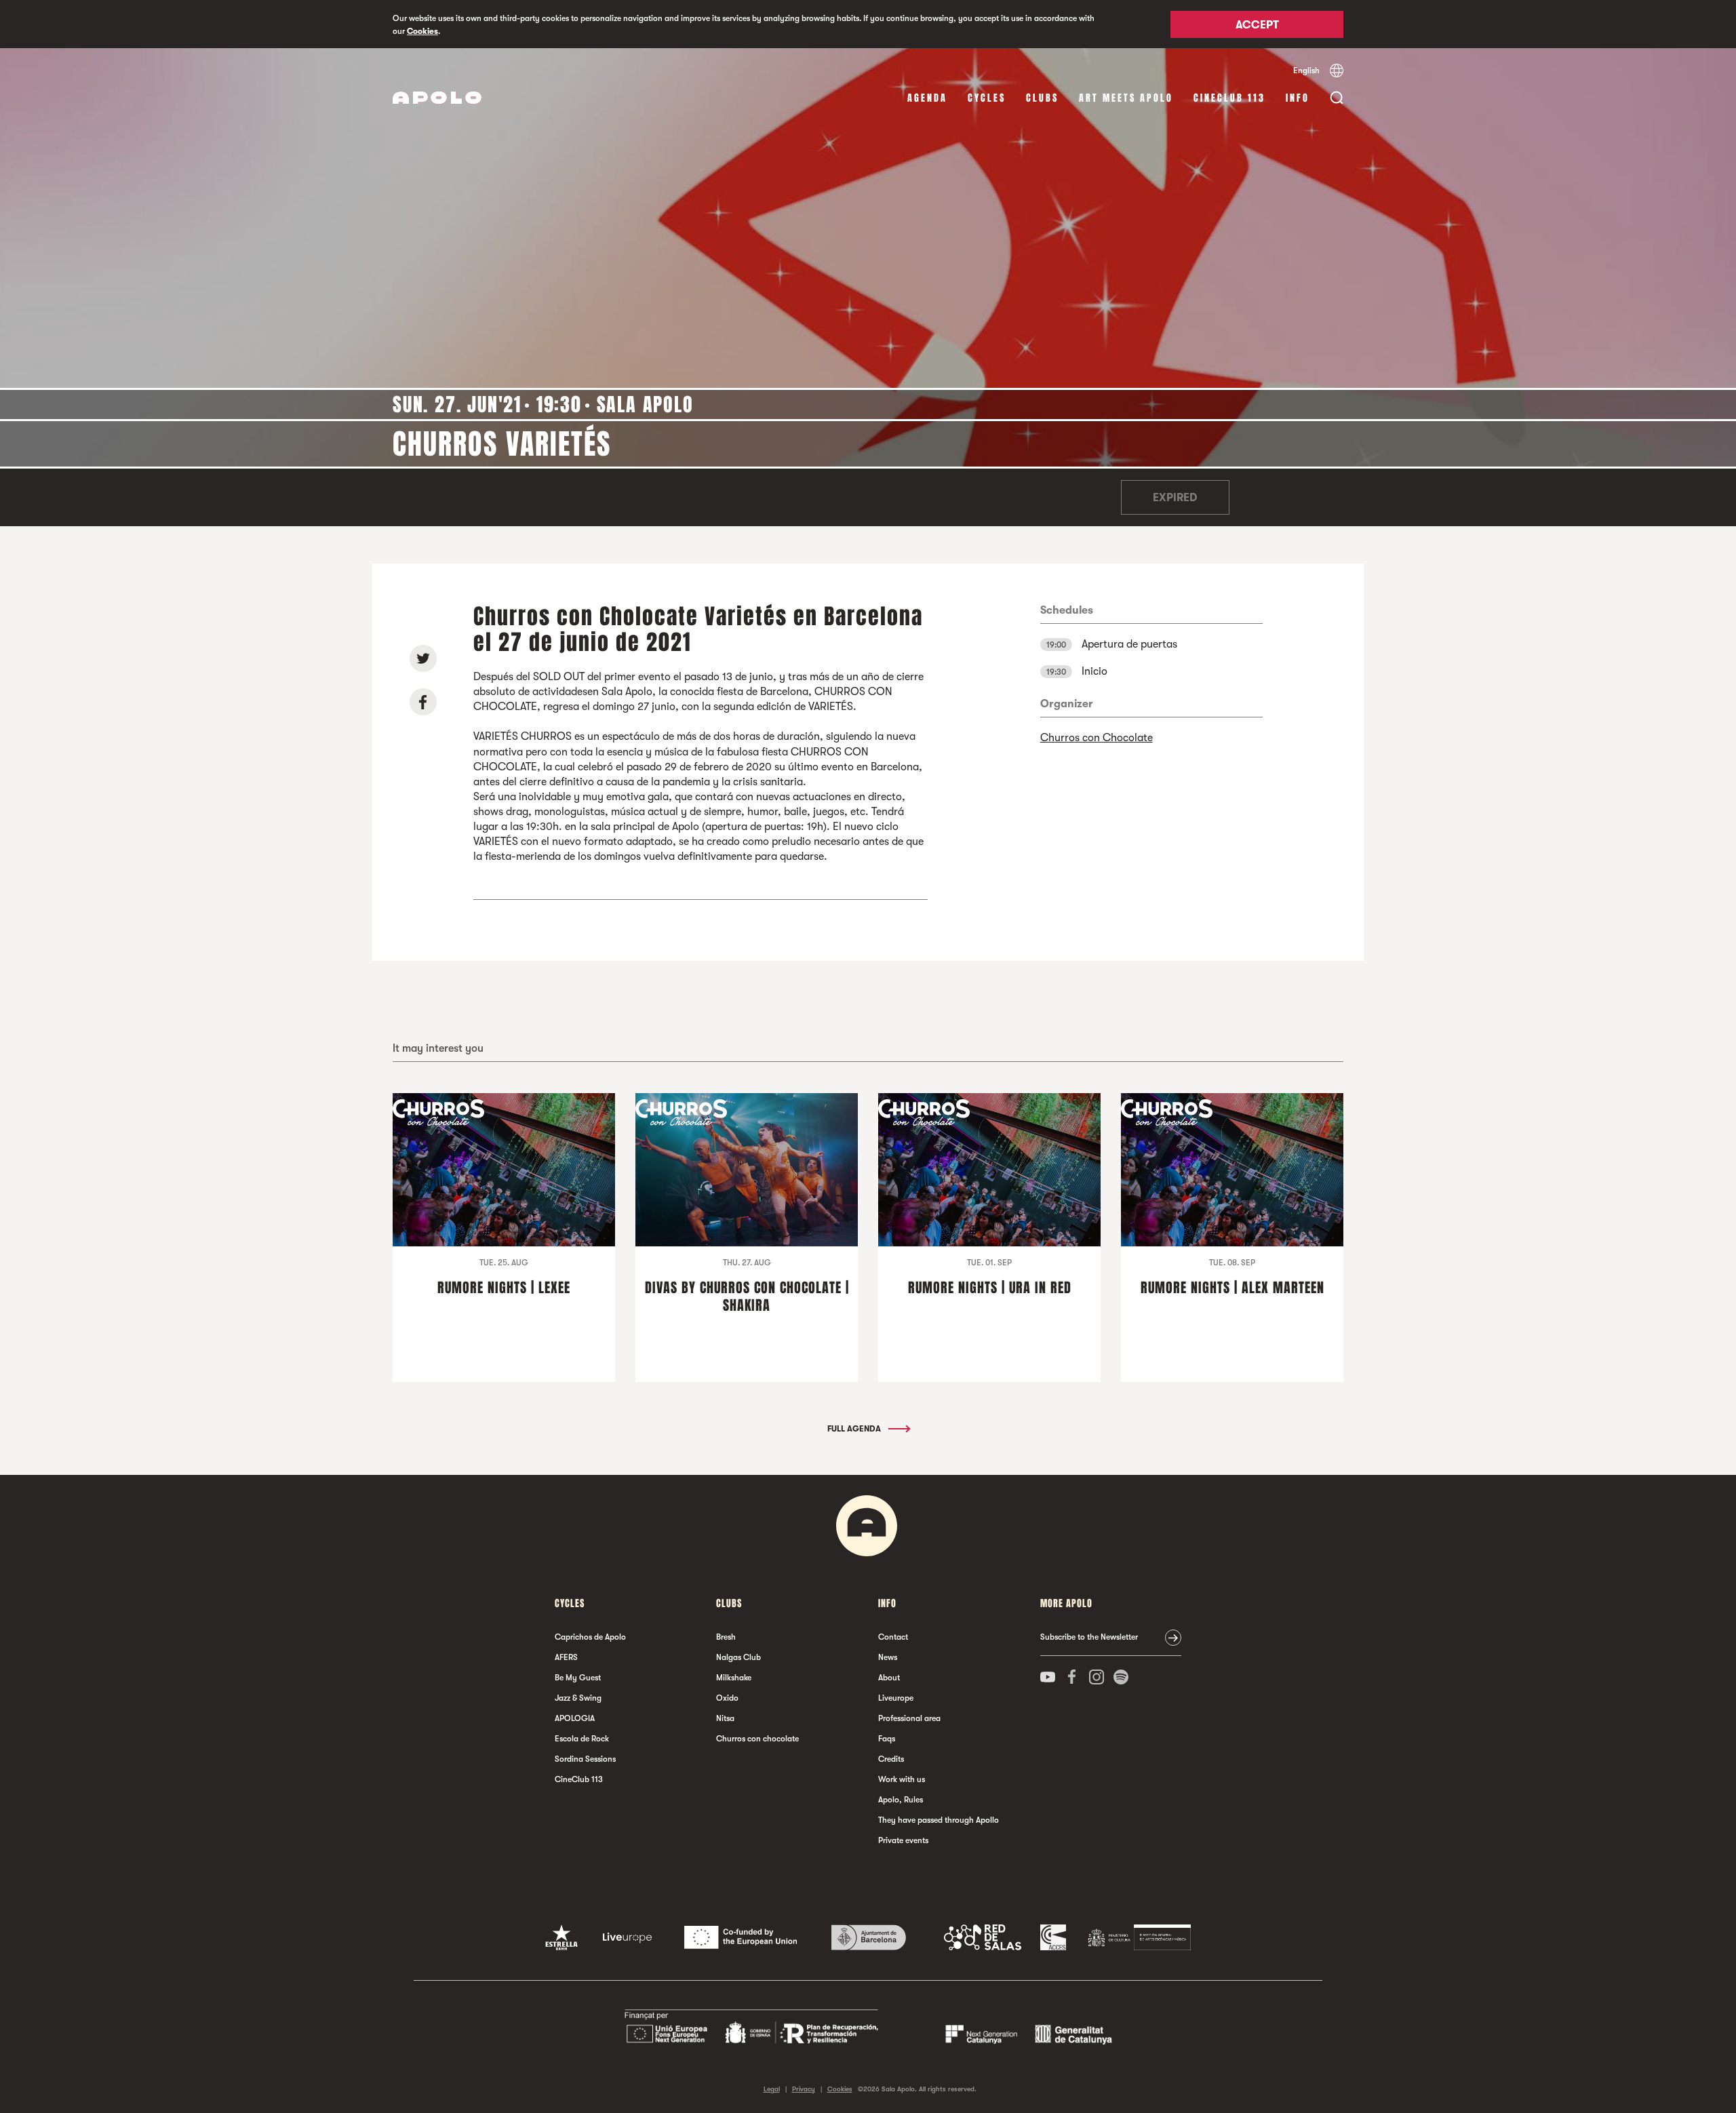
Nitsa (725, 1718)
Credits (891, 1759)
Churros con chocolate (757, 1739)
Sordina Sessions (585, 1759)
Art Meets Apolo (1126, 98)
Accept (1257, 25)
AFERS (566, 1657)
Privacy (804, 2089)
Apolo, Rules (901, 1800)
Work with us (902, 1779)
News (888, 1657)
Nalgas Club (738, 1657)
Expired (1175, 498)
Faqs (887, 1739)
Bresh (726, 1637)
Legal (772, 2089)
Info (1298, 98)
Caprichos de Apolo (590, 1637)
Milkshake (734, 1678)
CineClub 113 (1229, 98)
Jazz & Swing (578, 1698)
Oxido (727, 1698)
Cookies (422, 31)
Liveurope (896, 1698)
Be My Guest (578, 1678)
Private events (903, 1840)
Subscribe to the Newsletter (1089, 1637)
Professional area (909, 1718)
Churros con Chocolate (1097, 738)
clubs (1042, 98)
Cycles (987, 98)
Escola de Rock (582, 1739)
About (889, 1678)
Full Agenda (855, 1429)
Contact (893, 1637)
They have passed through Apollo (939, 1820)
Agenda (927, 98)
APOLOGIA (575, 1718)
